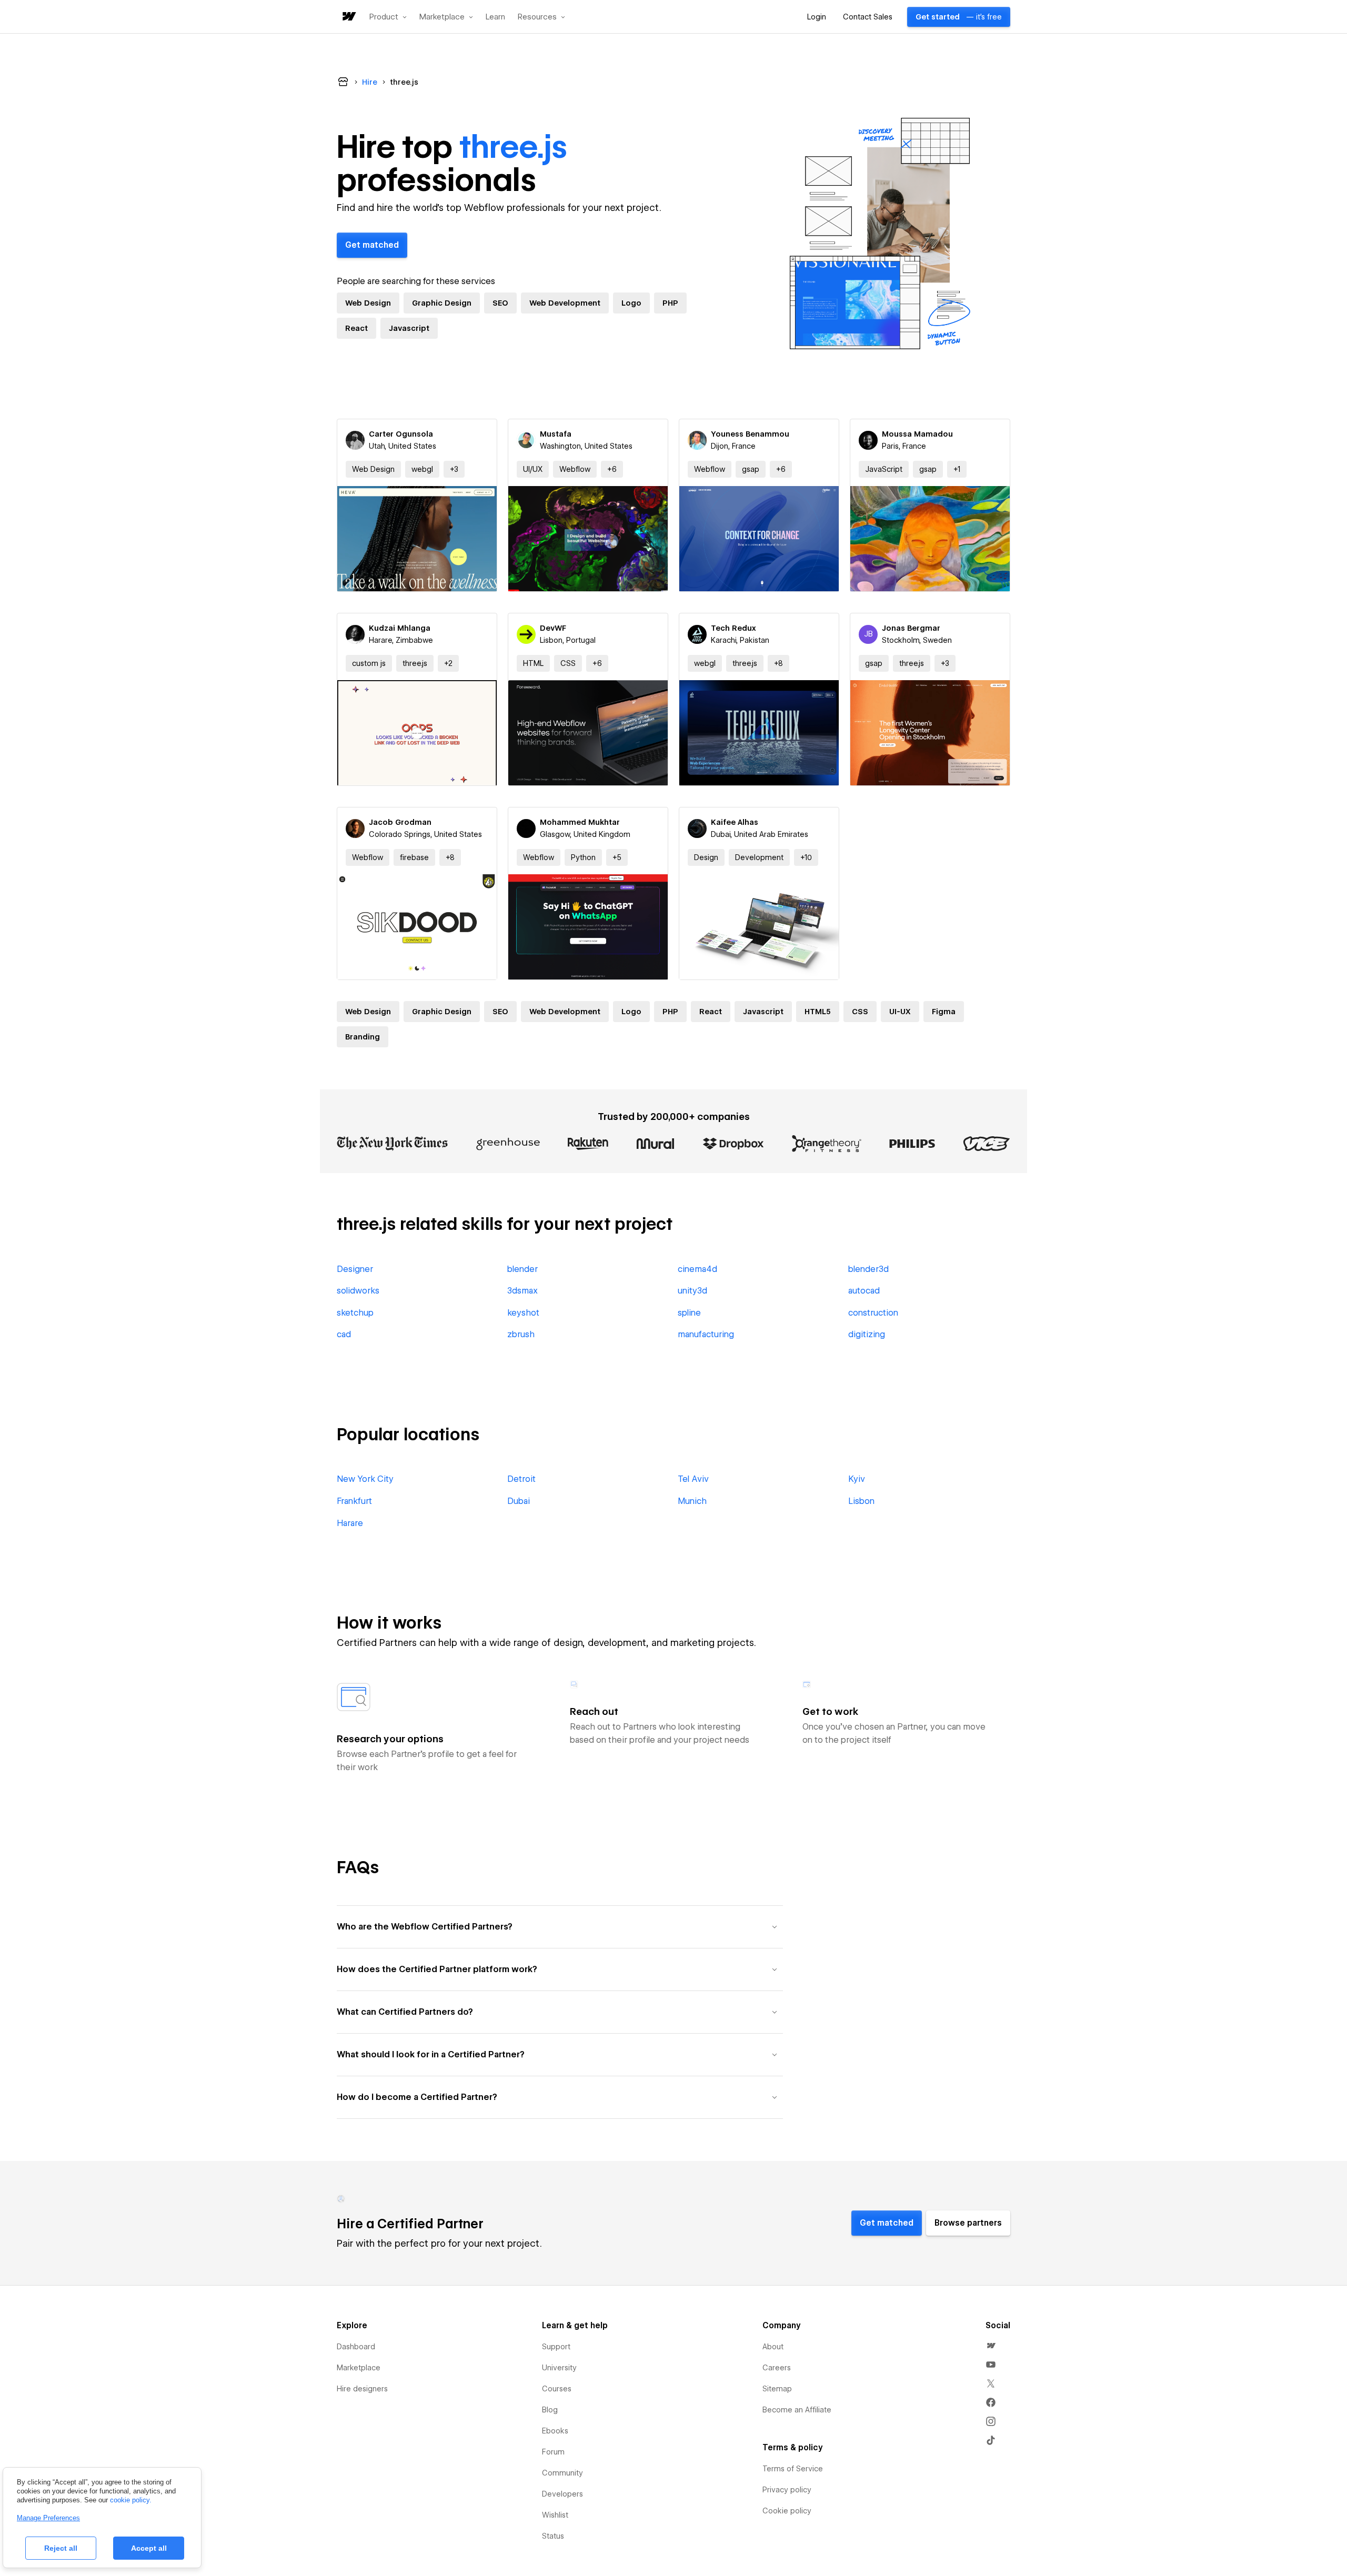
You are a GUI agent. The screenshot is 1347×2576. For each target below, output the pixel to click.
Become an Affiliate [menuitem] (797, 2410)
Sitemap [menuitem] (777, 2389)
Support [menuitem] (556, 2347)
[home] (348, 17)
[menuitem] (991, 2346)
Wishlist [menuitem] (555, 2515)
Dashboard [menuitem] (356, 2347)
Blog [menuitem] (550, 2410)
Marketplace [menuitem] (359, 2368)
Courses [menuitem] (557, 2389)
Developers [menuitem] (562, 2494)
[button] (388, 17)
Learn (495, 17)
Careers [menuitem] (777, 2368)
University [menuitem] (559, 2368)
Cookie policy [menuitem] (787, 2511)
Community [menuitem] (562, 2473)
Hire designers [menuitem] (362, 2389)
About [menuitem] (773, 2347)
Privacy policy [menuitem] (787, 2490)
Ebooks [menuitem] (555, 2431)
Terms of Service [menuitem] (793, 2469)
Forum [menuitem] (553, 2452)
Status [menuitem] (553, 2536)
